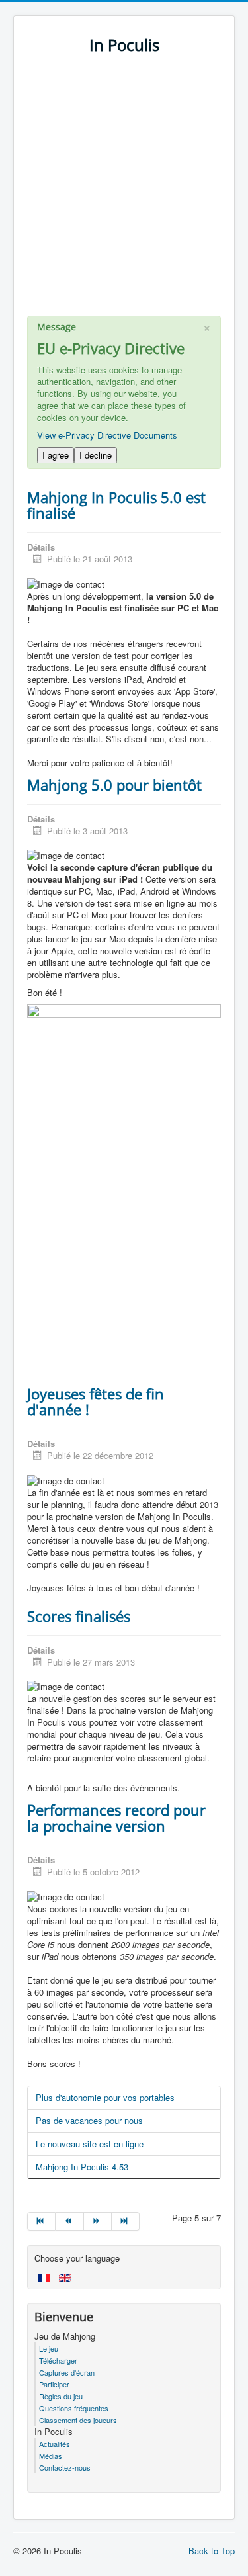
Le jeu (49, 2348)
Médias (51, 2456)
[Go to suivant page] (98, 2221)
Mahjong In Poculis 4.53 (82, 2167)
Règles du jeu (61, 2396)
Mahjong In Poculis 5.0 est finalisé (116, 505)
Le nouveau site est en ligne (90, 2144)
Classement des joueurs (78, 2420)
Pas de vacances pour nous (89, 2120)
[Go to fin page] (126, 2221)
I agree (56, 455)
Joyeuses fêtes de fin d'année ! (96, 1401)
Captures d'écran (67, 2372)
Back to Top (212, 2551)
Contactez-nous (65, 2467)
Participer (54, 2384)
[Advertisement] (124, 192)
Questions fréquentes (74, 2408)
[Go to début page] (41, 2221)
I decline (96, 455)
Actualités (55, 2444)
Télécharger (58, 2360)
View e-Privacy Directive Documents (107, 435)
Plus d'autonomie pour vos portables (105, 2097)
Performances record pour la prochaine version (116, 1818)
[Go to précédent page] (69, 2221)
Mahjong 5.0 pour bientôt (114, 785)
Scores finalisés (79, 1616)
